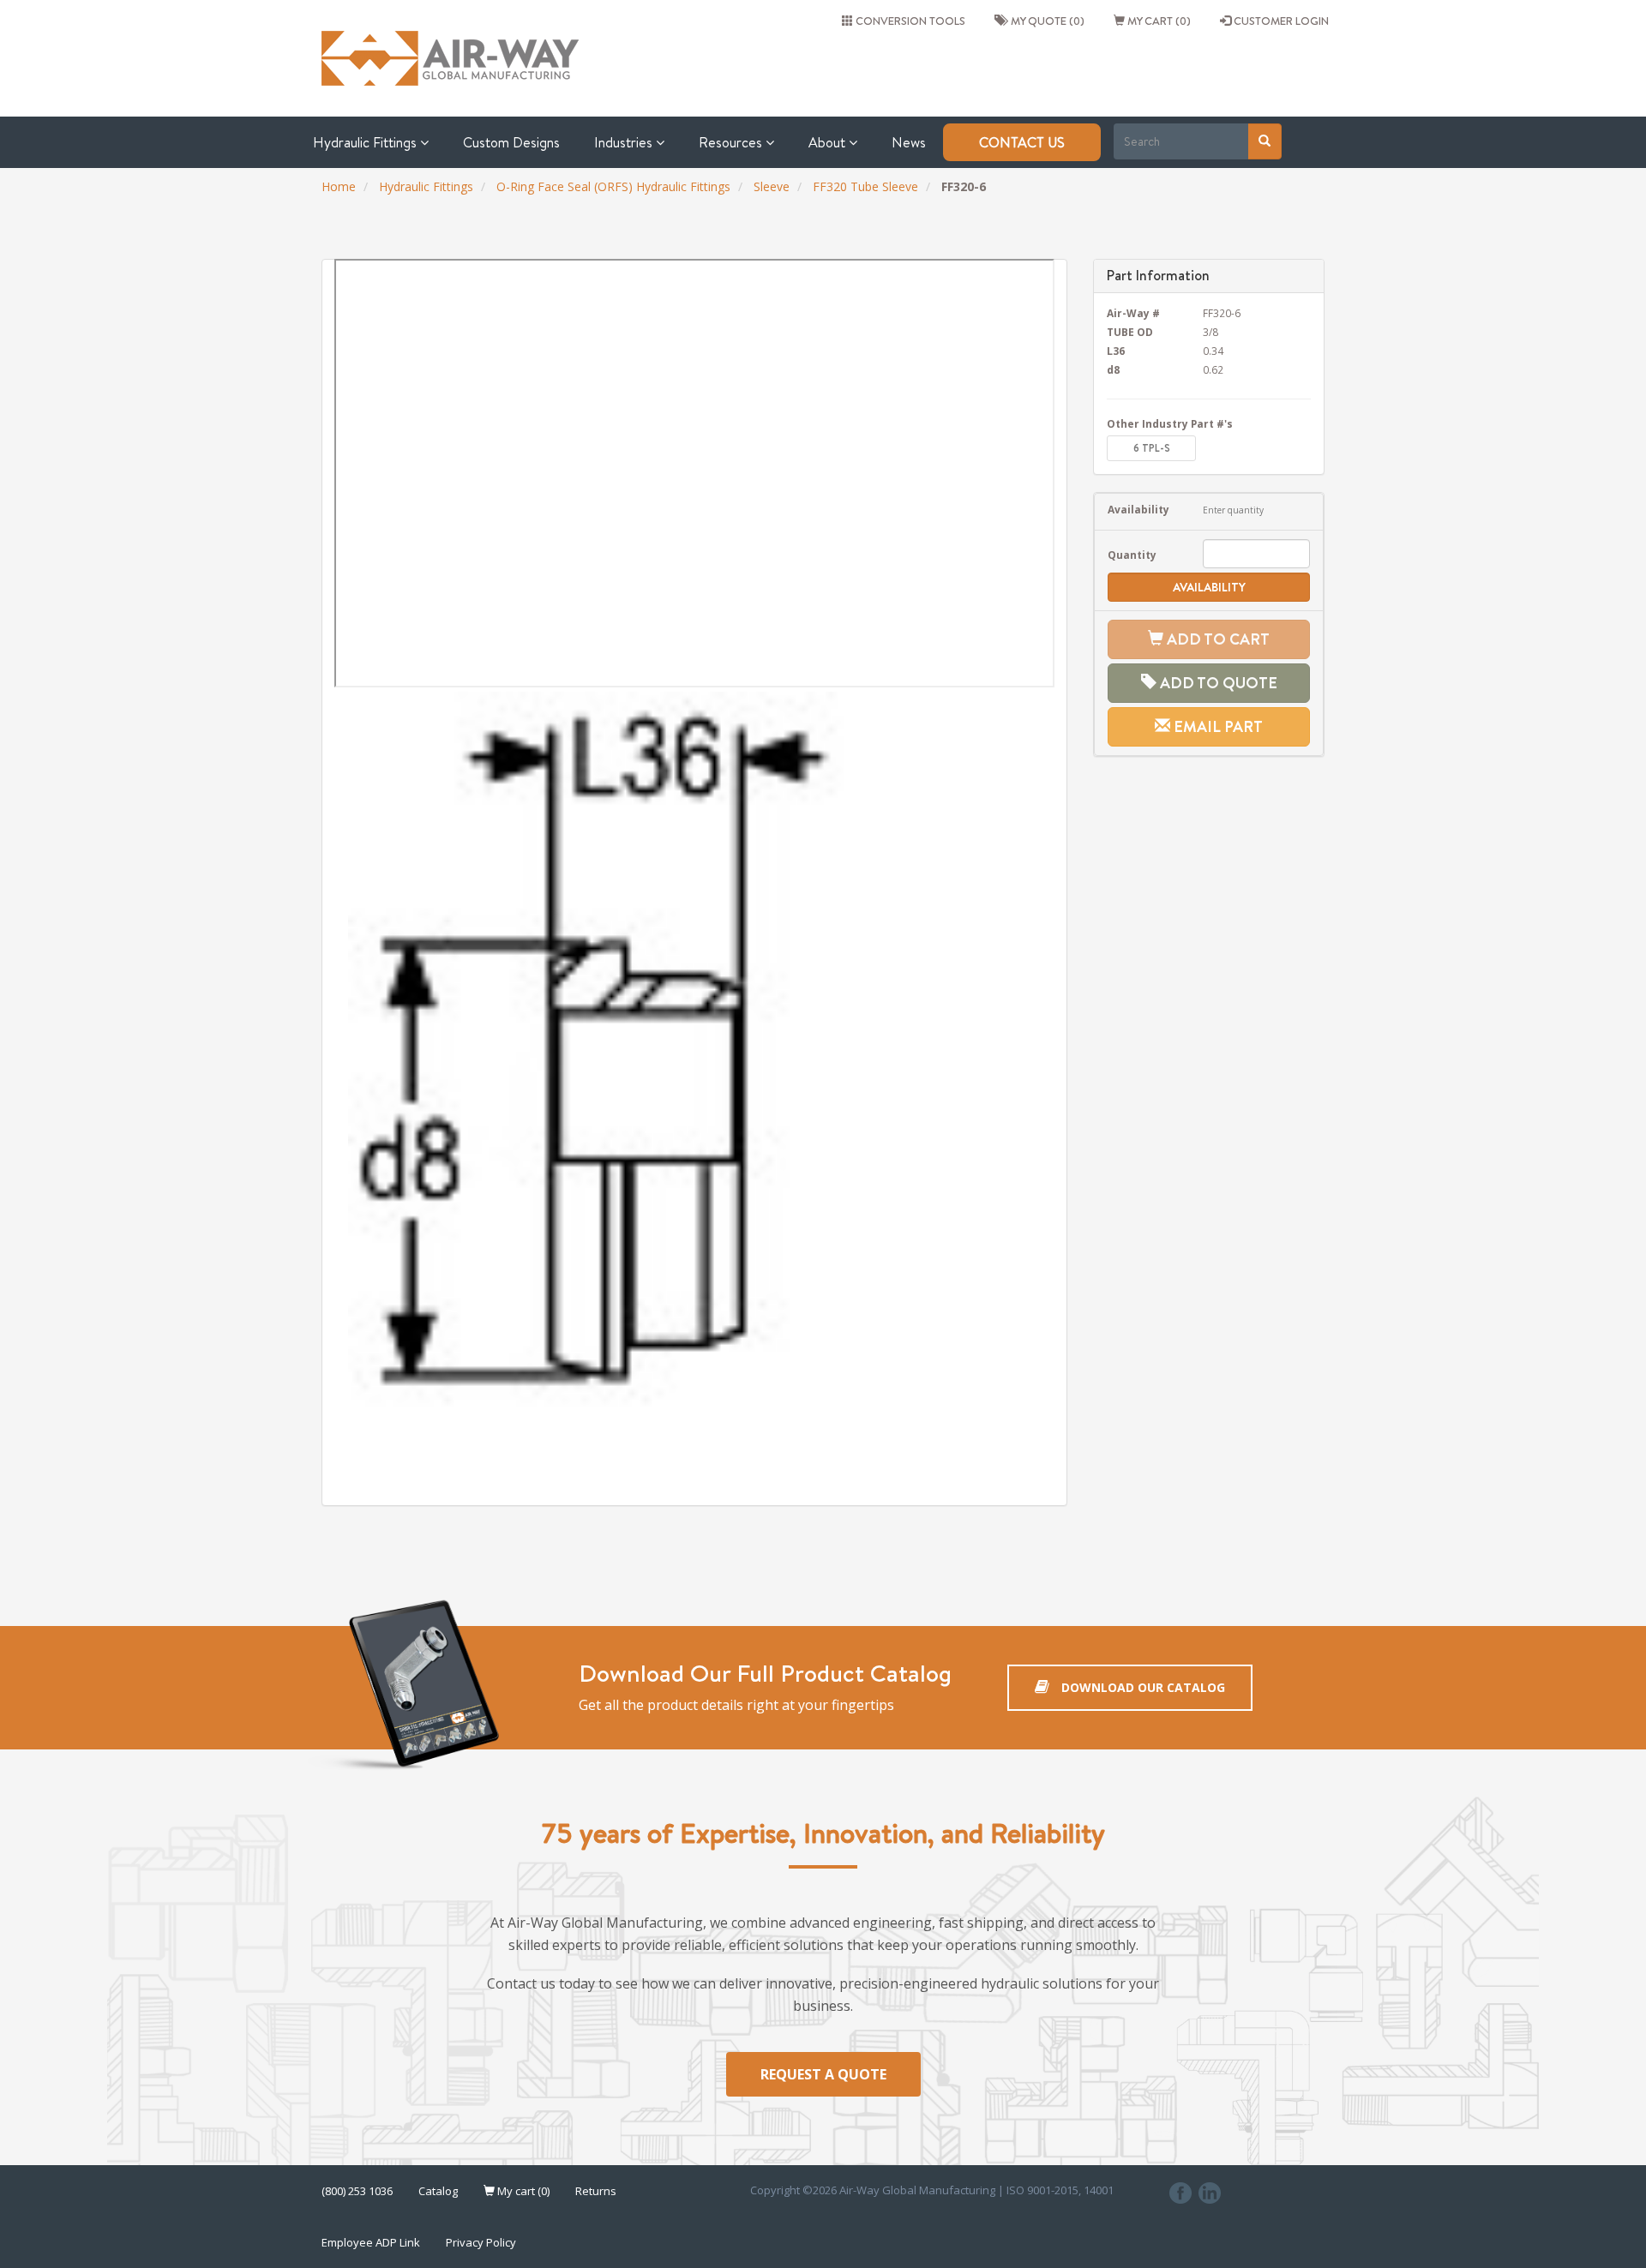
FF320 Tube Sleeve (865, 186)
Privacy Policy (481, 2242)
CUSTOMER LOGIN (1280, 21)
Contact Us (1022, 142)
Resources (732, 142)
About (829, 142)
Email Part (1216, 726)
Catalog (438, 2191)
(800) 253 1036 (357, 2191)
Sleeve (772, 186)
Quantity (1132, 555)
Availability (1138, 509)
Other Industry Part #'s (1170, 423)
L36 (1116, 351)
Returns (596, 2191)
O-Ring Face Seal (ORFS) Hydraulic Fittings (613, 186)
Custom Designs (511, 142)
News (909, 142)
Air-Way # (1133, 313)
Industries (625, 142)
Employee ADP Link (371, 2242)
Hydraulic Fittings (366, 142)
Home (339, 186)
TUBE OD (1130, 332)
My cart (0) (1158, 21)
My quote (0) (1045, 21)
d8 (1113, 369)
